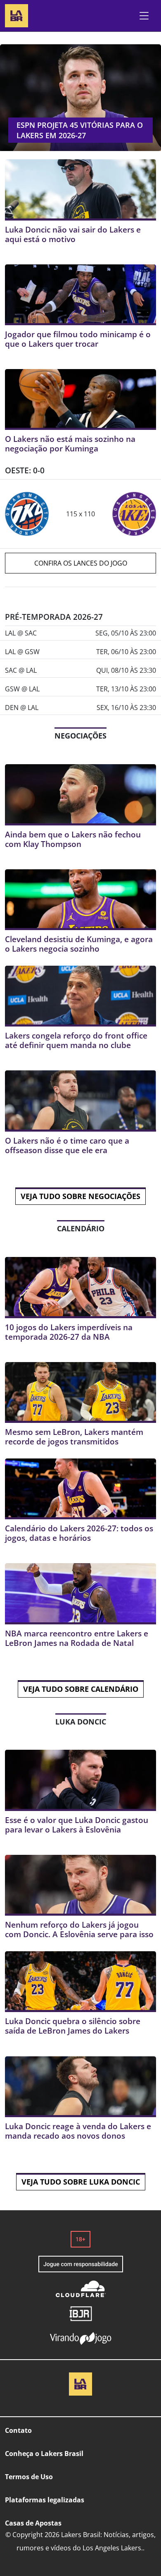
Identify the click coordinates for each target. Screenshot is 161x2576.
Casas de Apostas (33, 2523)
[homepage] (17, 15)
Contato (18, 2430)
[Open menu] (144, 16)
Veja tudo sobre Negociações (80, 1196)
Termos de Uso (29, 2477)
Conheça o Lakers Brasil (44, 2454)
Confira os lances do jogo (81, 563)
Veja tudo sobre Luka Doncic (81, 2182)
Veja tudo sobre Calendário (81, 1689)
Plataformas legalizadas (45, 2500)
